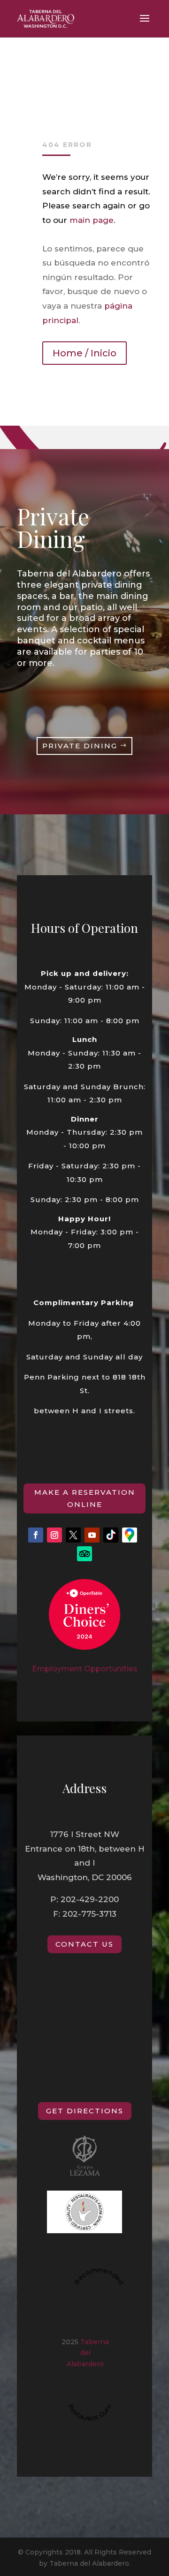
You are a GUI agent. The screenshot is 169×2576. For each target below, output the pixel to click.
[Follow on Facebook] (36, 1535)
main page (92, 220)
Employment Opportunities (85, 1669)
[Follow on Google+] (130, 1535)
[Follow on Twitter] (73, 1535)
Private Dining (80, 746)
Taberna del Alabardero (88, 2353)
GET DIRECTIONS (85, 2111)
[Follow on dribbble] (111, 1535)
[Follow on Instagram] (54, 1535)
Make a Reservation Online (85, 1498)
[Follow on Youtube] (92, 1535)
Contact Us (84, 1944)
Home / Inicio (84, 353)
